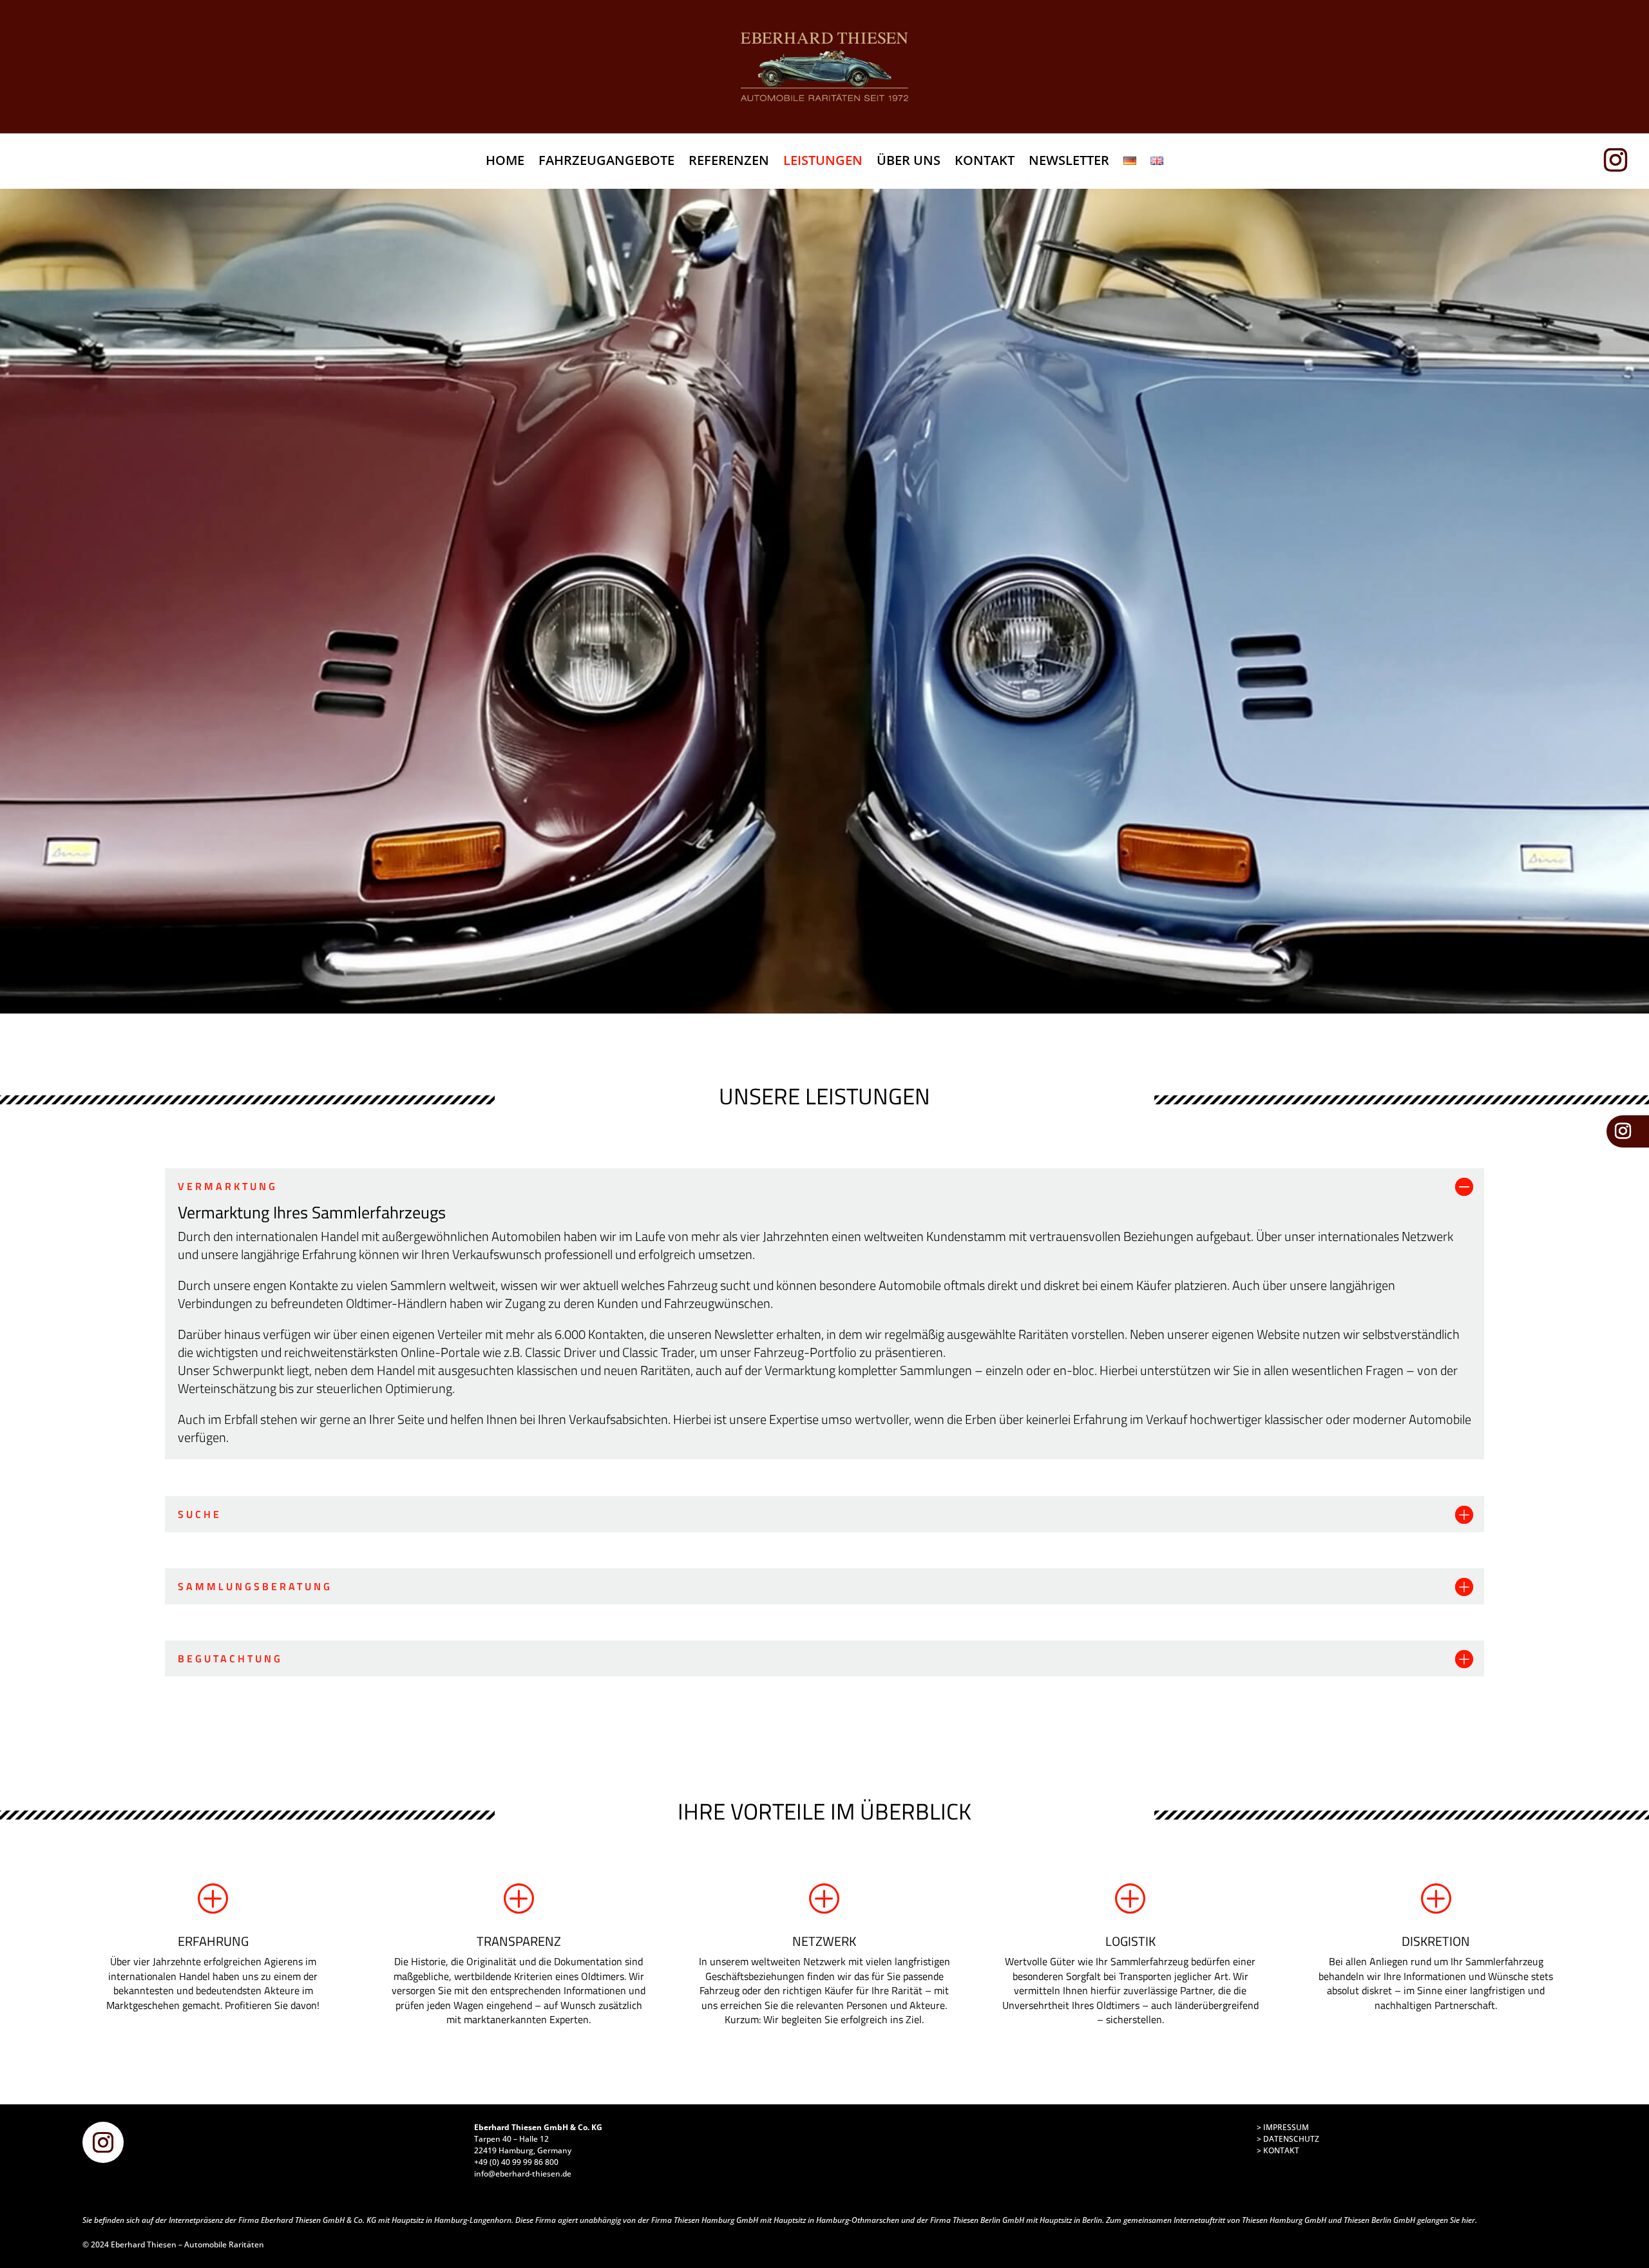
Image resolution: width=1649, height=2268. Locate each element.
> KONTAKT (1278, 2150)
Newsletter (1069, 162)
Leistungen (823, 162)
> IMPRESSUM (1283, 2127)
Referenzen (729, 162)
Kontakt (985, 162)
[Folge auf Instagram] (1621, 160)
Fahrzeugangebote (606, 162)
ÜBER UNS (909, 162)
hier (1468, 2220)
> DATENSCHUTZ (1288, 2139)
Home (505, 162)
